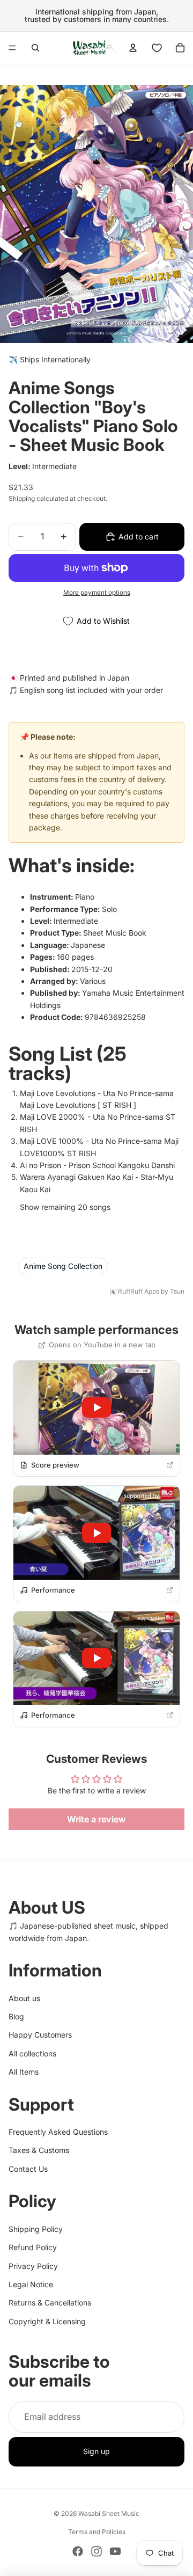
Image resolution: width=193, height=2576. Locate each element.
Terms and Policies (97, 2532)
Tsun (177, 1291)
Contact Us (28, 2169)
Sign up (96, 2452)
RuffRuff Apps (139, 1291)
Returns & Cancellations (50, 2303)
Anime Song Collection (63, 1266)
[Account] (133, 48)
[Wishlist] (157, 48)
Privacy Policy (33, 2266)
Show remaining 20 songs (65, 1207)
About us (24, 1998)
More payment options (97, 593)
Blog (16, 2016)
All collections (32, 2053)
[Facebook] (78, 2551)
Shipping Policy (36, 2229)
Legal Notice (31, 2284)
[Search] (35, 48)
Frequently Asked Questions (58, 2132)
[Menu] (12, 48)
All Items (24, 2072)
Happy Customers (40, 2035)
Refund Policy (33, 2248)
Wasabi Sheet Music (109, 2513)
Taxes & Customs (39, 2151)
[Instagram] (96, 2551)
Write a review (96, 1819)
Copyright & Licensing (47, 2321)
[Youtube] (115, 2551)
